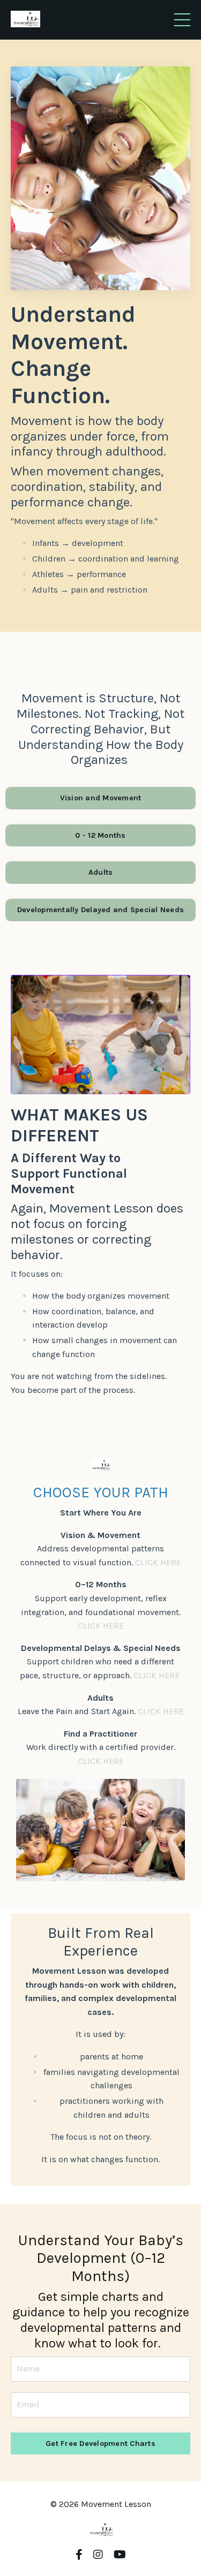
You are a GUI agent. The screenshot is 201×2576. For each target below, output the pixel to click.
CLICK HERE (158, 1562)
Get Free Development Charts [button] (100, 2444)
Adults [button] (101, 872)
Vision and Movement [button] (101, 798)
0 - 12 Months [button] (100, 835)
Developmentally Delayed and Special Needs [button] (100, 910)
